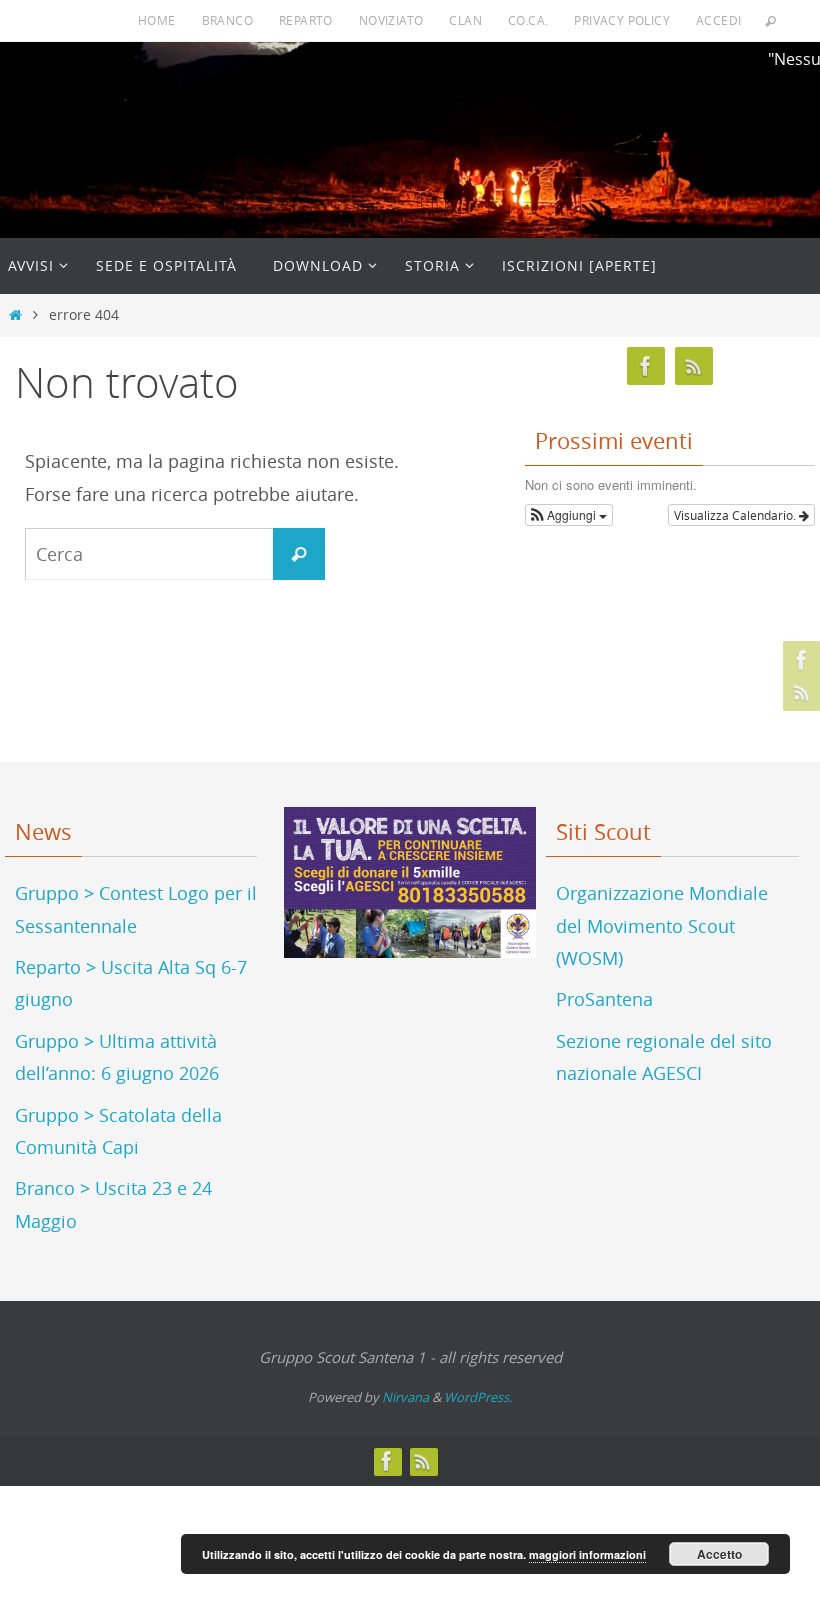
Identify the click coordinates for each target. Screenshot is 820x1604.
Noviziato (391, 20)
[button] (569, 515)
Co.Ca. (528, 20)
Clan (465, 20)
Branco (227, 20)
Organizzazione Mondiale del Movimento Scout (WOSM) (662, 925)
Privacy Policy (622, 20)
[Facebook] (799, 660)
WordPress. (478, 1397)
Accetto (719, 1554)
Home (157, 20)
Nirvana (405, 1397)
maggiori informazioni (587, 1554)
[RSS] (799, 692)
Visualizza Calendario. (736, 515)
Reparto (306, 20)
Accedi (718, 20)
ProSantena (604, 999)
